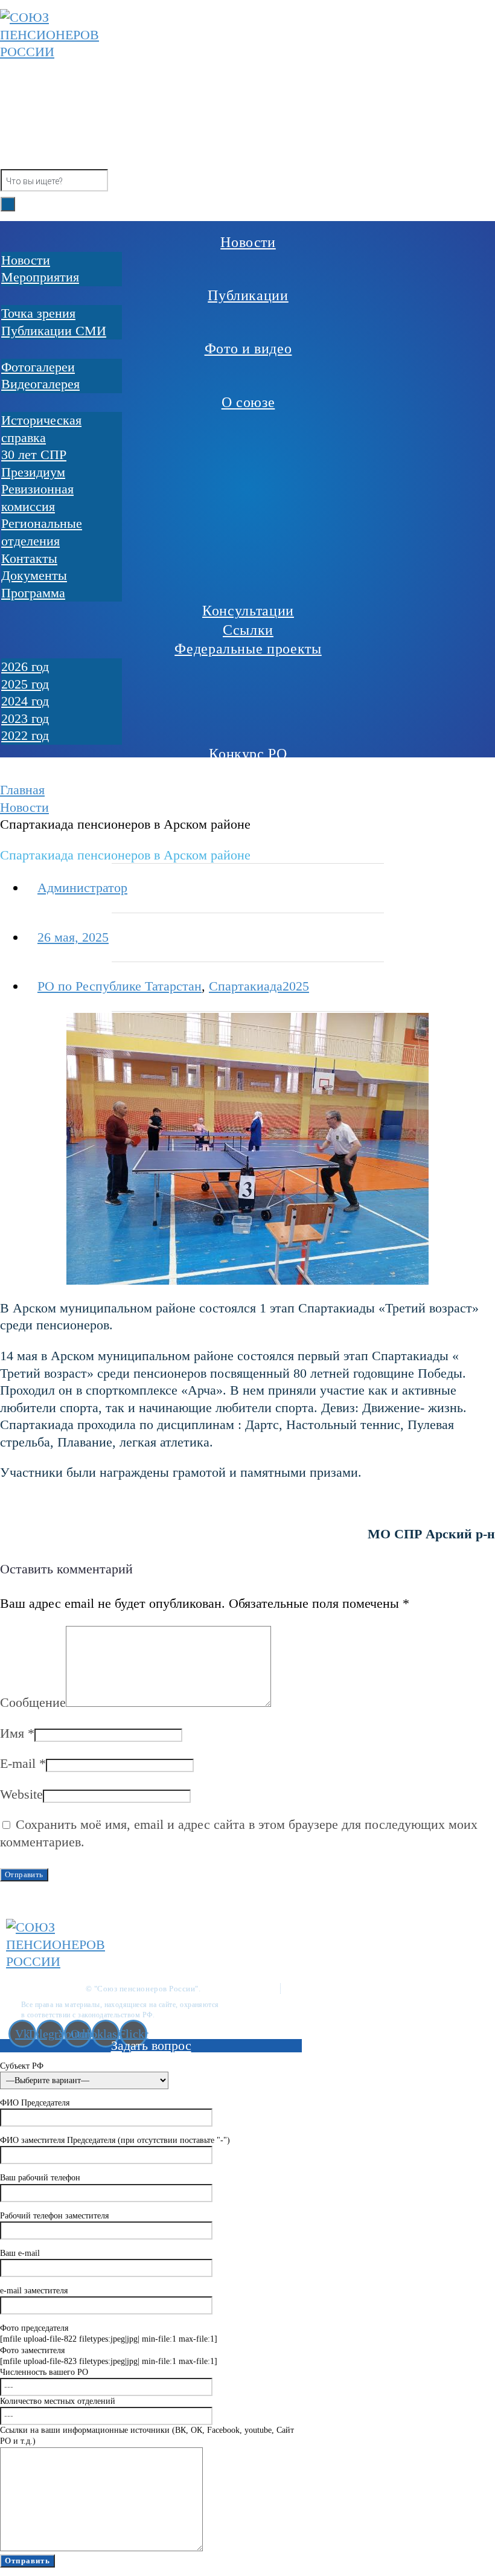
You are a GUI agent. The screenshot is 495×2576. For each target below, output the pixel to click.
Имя (17, 1733)
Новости (24, 807)
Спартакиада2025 (259, 986)
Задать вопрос (151, 2045)
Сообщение (33, 1702)
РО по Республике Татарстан (120, 986)
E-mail (23, 1763)
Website (21, 1794)
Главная (22, 790)
